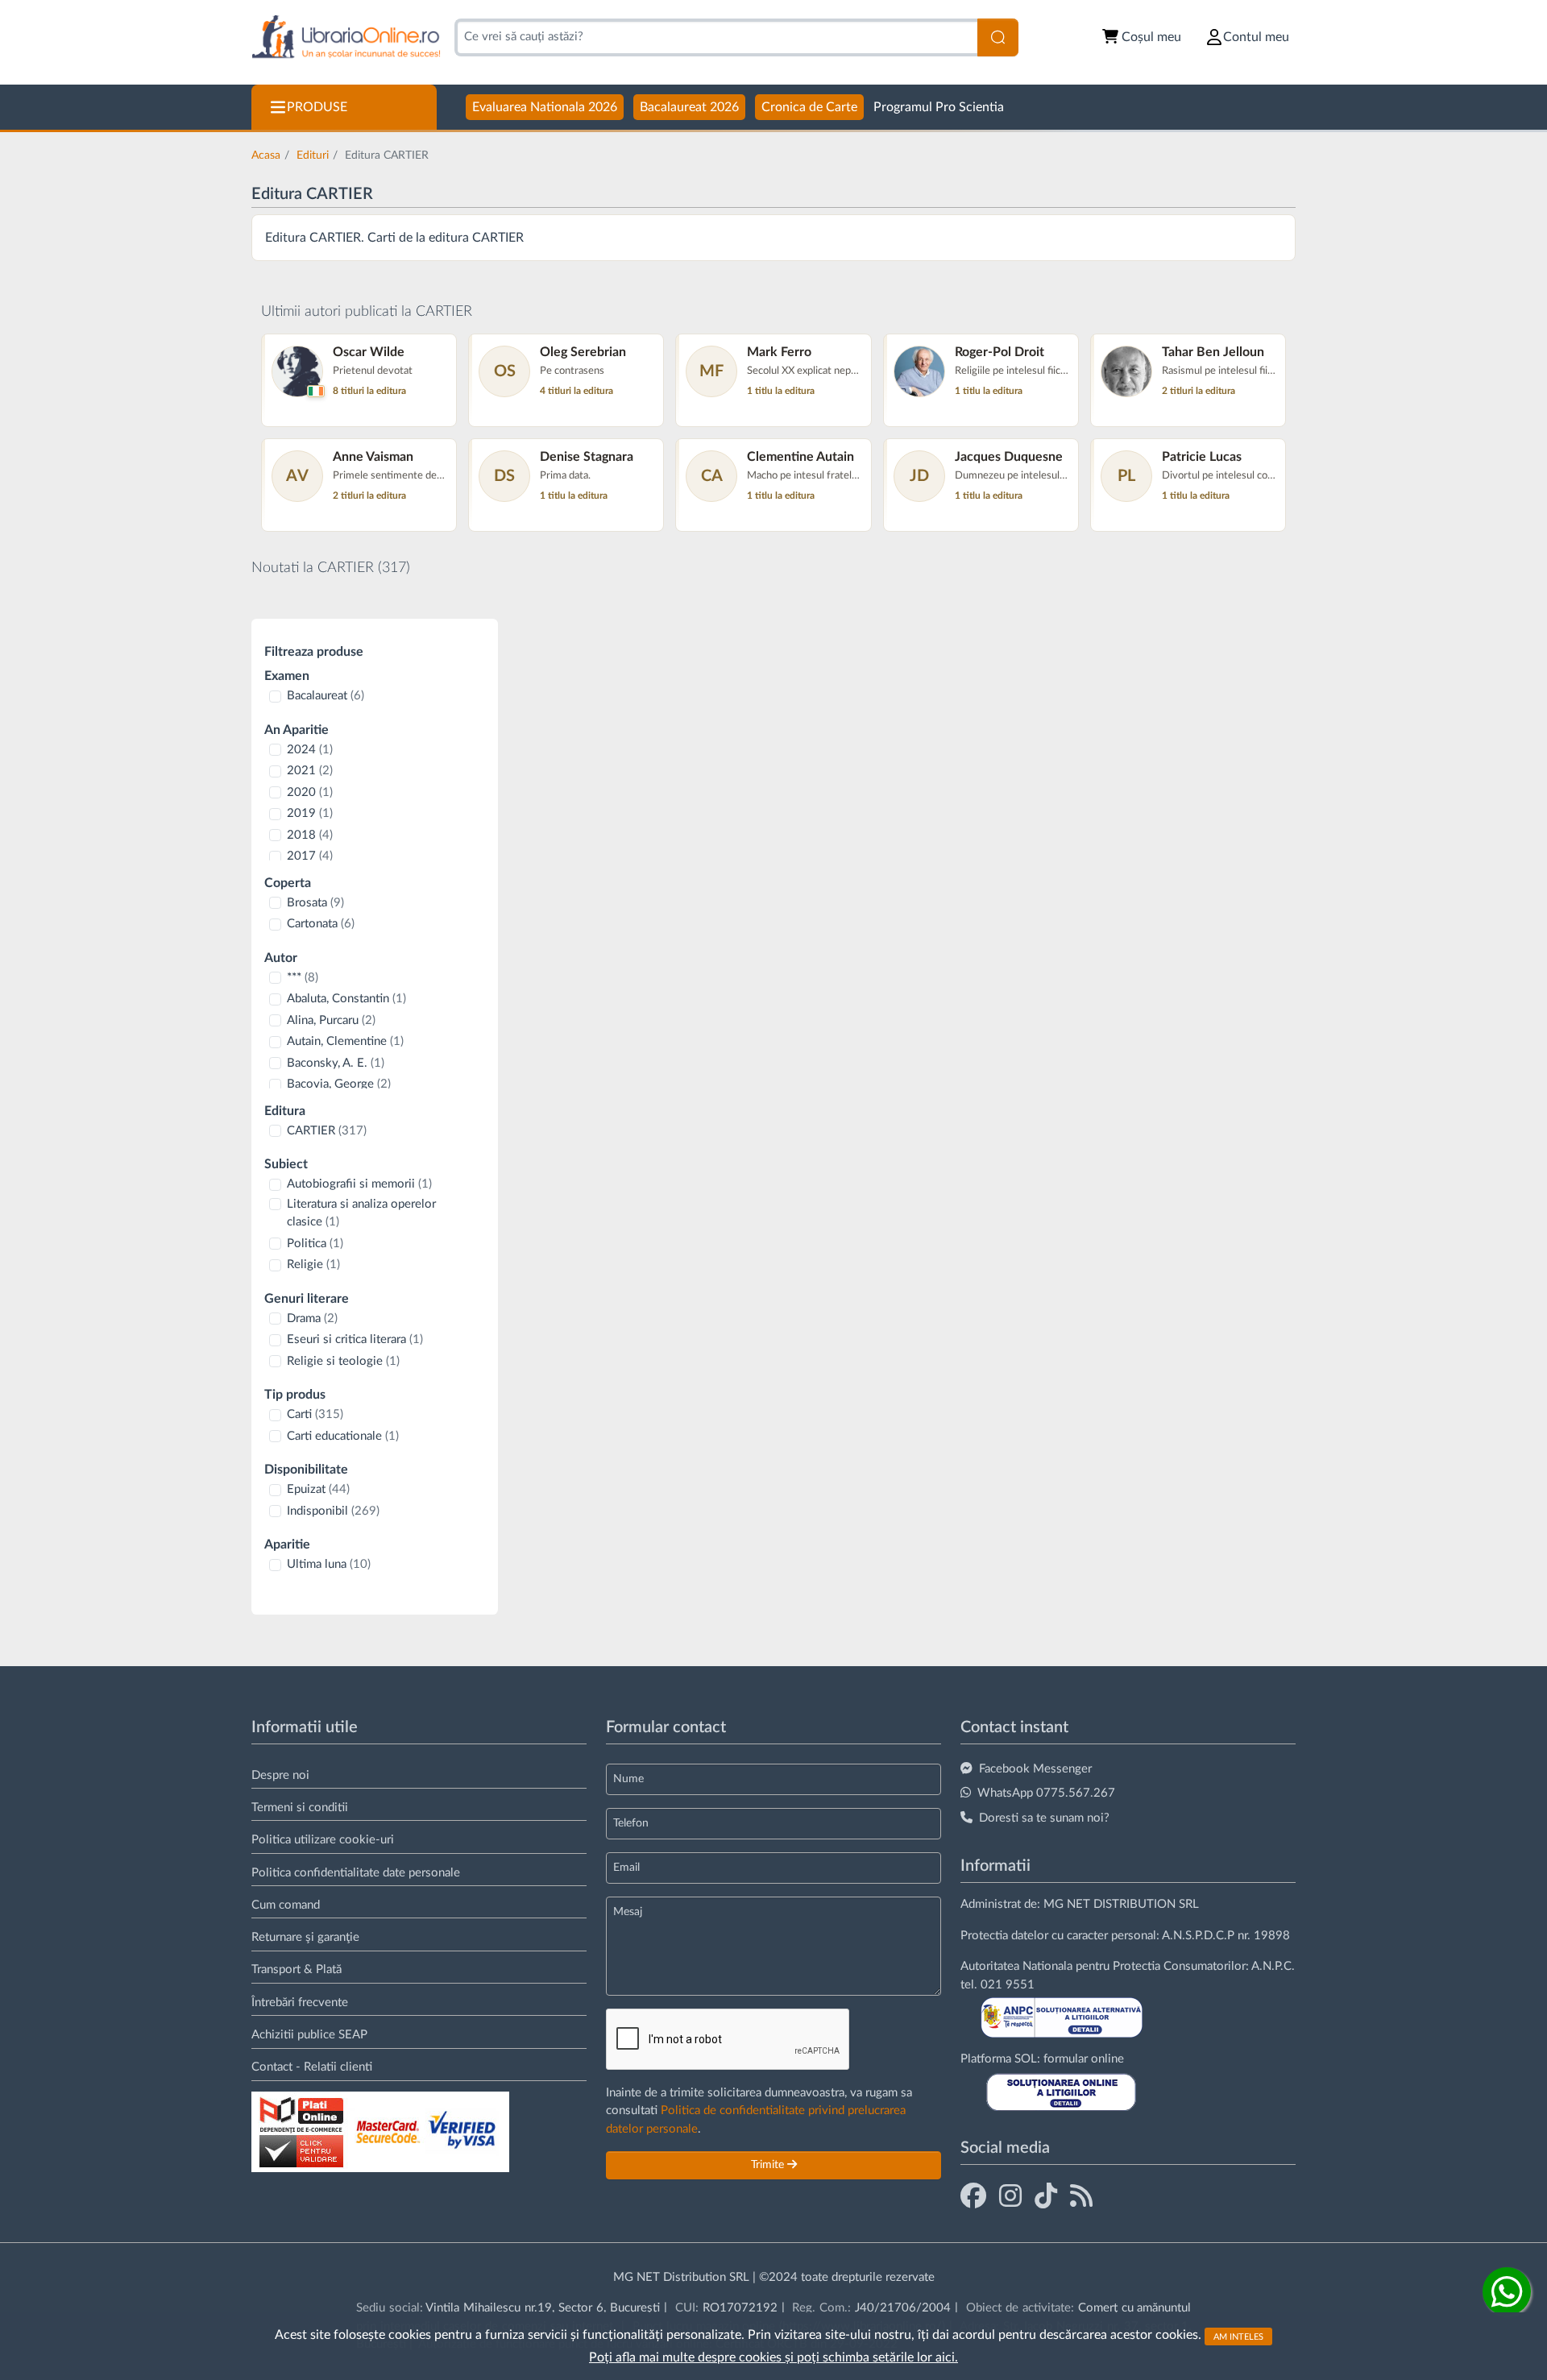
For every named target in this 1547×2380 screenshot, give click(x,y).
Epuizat (318, 1489)
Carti (315, 1414)
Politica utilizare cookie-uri (323, 1840)
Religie (313, 1265)
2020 (310, 792)
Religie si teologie (343, 1361)
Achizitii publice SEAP (309, 2035)
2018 (310, 835)
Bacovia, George (339, 1084)
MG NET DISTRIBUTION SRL (1121, 1904)
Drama (312, 1319)
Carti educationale (343, 1436)
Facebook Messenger (1035, 1769)
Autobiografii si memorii (359, 1184)
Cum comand (286, 1905)
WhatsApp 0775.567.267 (1046, 1793)
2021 (310, 771)
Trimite (769, 2165)
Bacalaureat (326, 696)
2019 (310, 813)
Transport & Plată (297, 1970)
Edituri (313, 155)
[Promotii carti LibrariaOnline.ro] (1010, 2197)
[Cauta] (998, 37)
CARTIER (327, 1131)
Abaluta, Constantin (346, 999)
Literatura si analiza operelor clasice (361, 1213)
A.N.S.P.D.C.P (1198, 1936)
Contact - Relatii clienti (312, 2067)
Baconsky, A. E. (336, 1063)
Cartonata (321, 924)
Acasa (266, 155)
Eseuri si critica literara (355, 1339)
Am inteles (1238, 2336)
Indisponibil (333, 1511)
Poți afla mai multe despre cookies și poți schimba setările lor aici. (773, 2357)
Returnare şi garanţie (305, 1937)
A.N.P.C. (1273, 1966)
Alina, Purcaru (331, 1020)
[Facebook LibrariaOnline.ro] (973, 2197)
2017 (310, 856)
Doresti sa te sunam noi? (1044, 1818)
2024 (310, 750)
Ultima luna (329, 1564)
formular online (1084, 2059)
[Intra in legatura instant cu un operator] (1507, 2291)
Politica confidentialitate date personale (356, 1873)
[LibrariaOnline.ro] (346, 37)
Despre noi (280, 1775)
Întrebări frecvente (300, 2003)
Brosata (315, 903)
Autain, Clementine (345, 1041)
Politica (315, 1244)
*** (303, 978)
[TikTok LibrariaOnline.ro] (1046, 2197)
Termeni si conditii (300, 1808)
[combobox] (716, 37)
